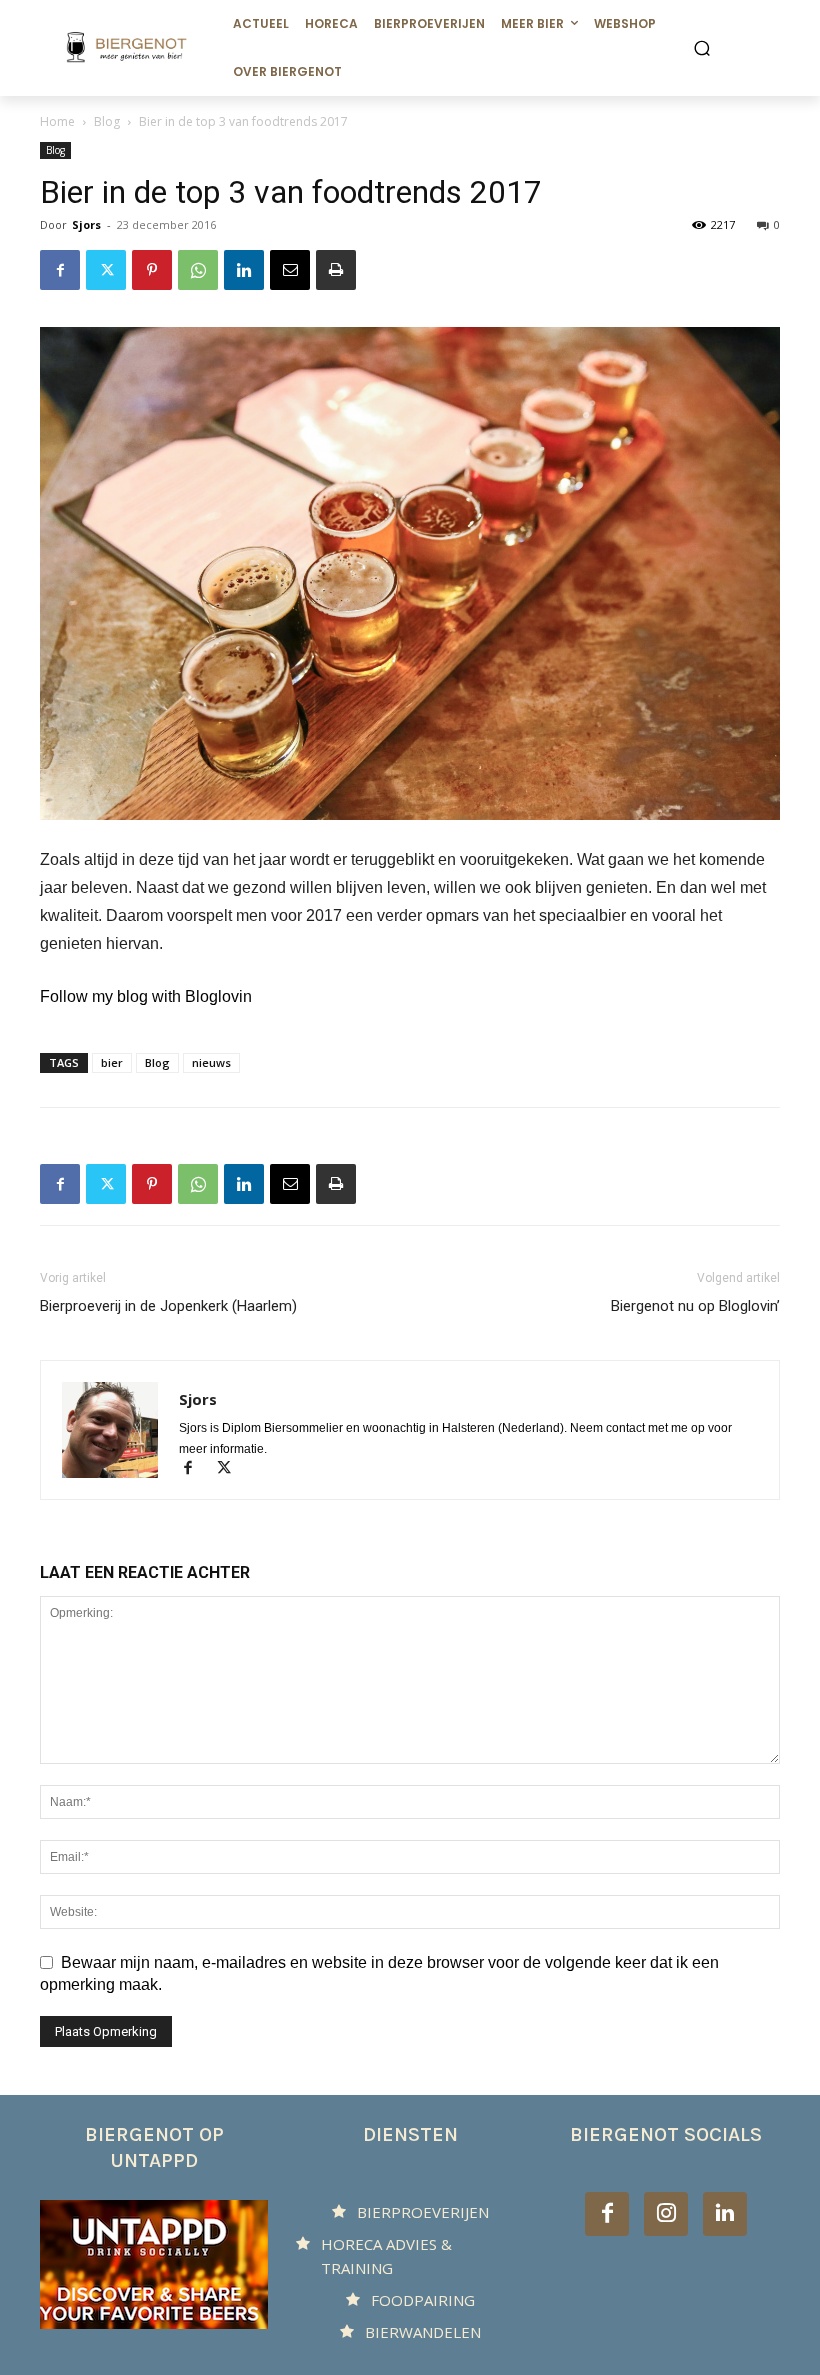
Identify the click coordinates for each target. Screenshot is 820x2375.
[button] (701, 47)
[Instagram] (666, 2214)
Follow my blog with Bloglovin (146, 996)
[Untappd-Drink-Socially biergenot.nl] (154, 2264)
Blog (107, 121)
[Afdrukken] (336, 270)
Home (57, 121)
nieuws (211, 1062)
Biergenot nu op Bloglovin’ (695, 1306)
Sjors (86, 224)
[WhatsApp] (198, 270)
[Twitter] (106, 270)
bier (112, 1062)
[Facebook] (60, 270)
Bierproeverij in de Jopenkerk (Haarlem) (168, 1306)
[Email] (290, 270)
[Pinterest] (152, 270)
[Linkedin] (244, 270)
